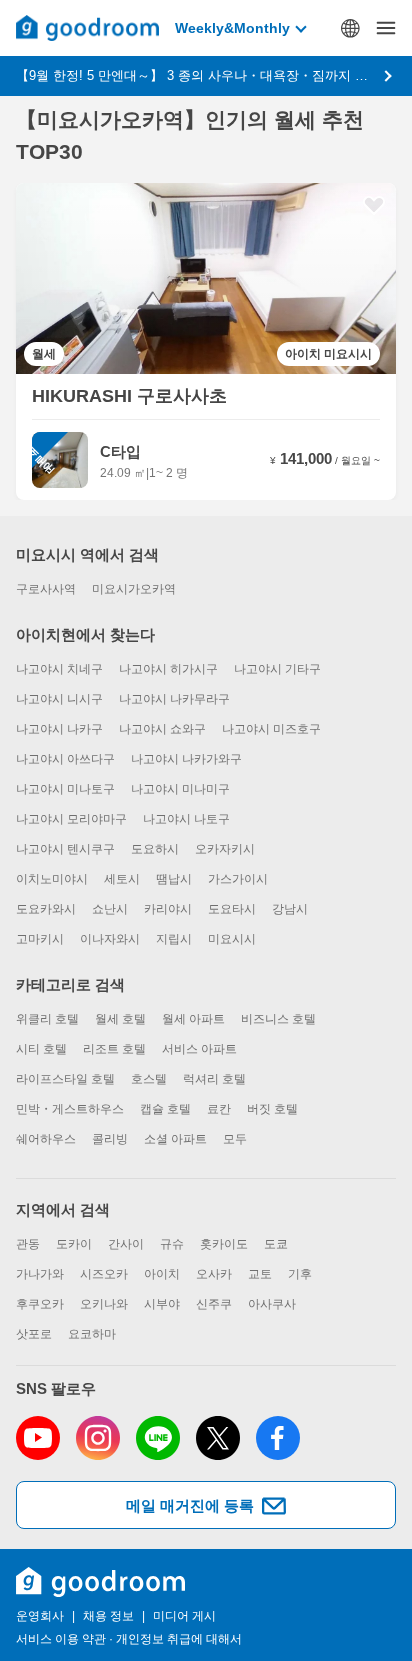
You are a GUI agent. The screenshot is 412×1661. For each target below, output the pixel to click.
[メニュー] (386, 28)
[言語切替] (350, 28)
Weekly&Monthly (232, 28)
